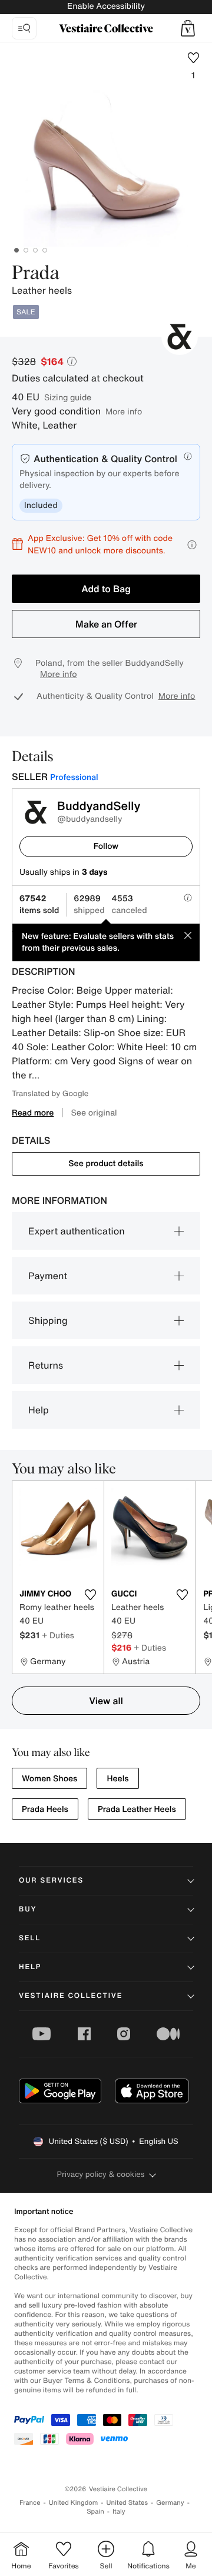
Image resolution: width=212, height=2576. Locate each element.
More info (124, 411)
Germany (170, 2503)
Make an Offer (106, 624)
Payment (48, 1276)
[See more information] (192, 545)
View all (106, 1701)
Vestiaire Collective (71, 1996)
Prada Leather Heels (137, 1809)
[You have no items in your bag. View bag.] (188, 28)
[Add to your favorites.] (90, 1595)
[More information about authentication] (188, 456)
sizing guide (68, 397)
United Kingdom (74, 2503)
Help (39, 1410)
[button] (188, 28)
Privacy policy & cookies (101, 2174)
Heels (117, 1779)
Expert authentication (77, 1231)
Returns (46, 1365)
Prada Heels (45, 1809)
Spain (95, 2512)
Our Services (51, 1880)
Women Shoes (49, 1779)
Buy (28, 1909)
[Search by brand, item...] (24, 28)
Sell (30, 1938)
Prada (36, 274)
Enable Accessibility (106, 6)
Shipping (48, 1320)
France (30, 2503)
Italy (119, 2512)
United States (127, 2503)
